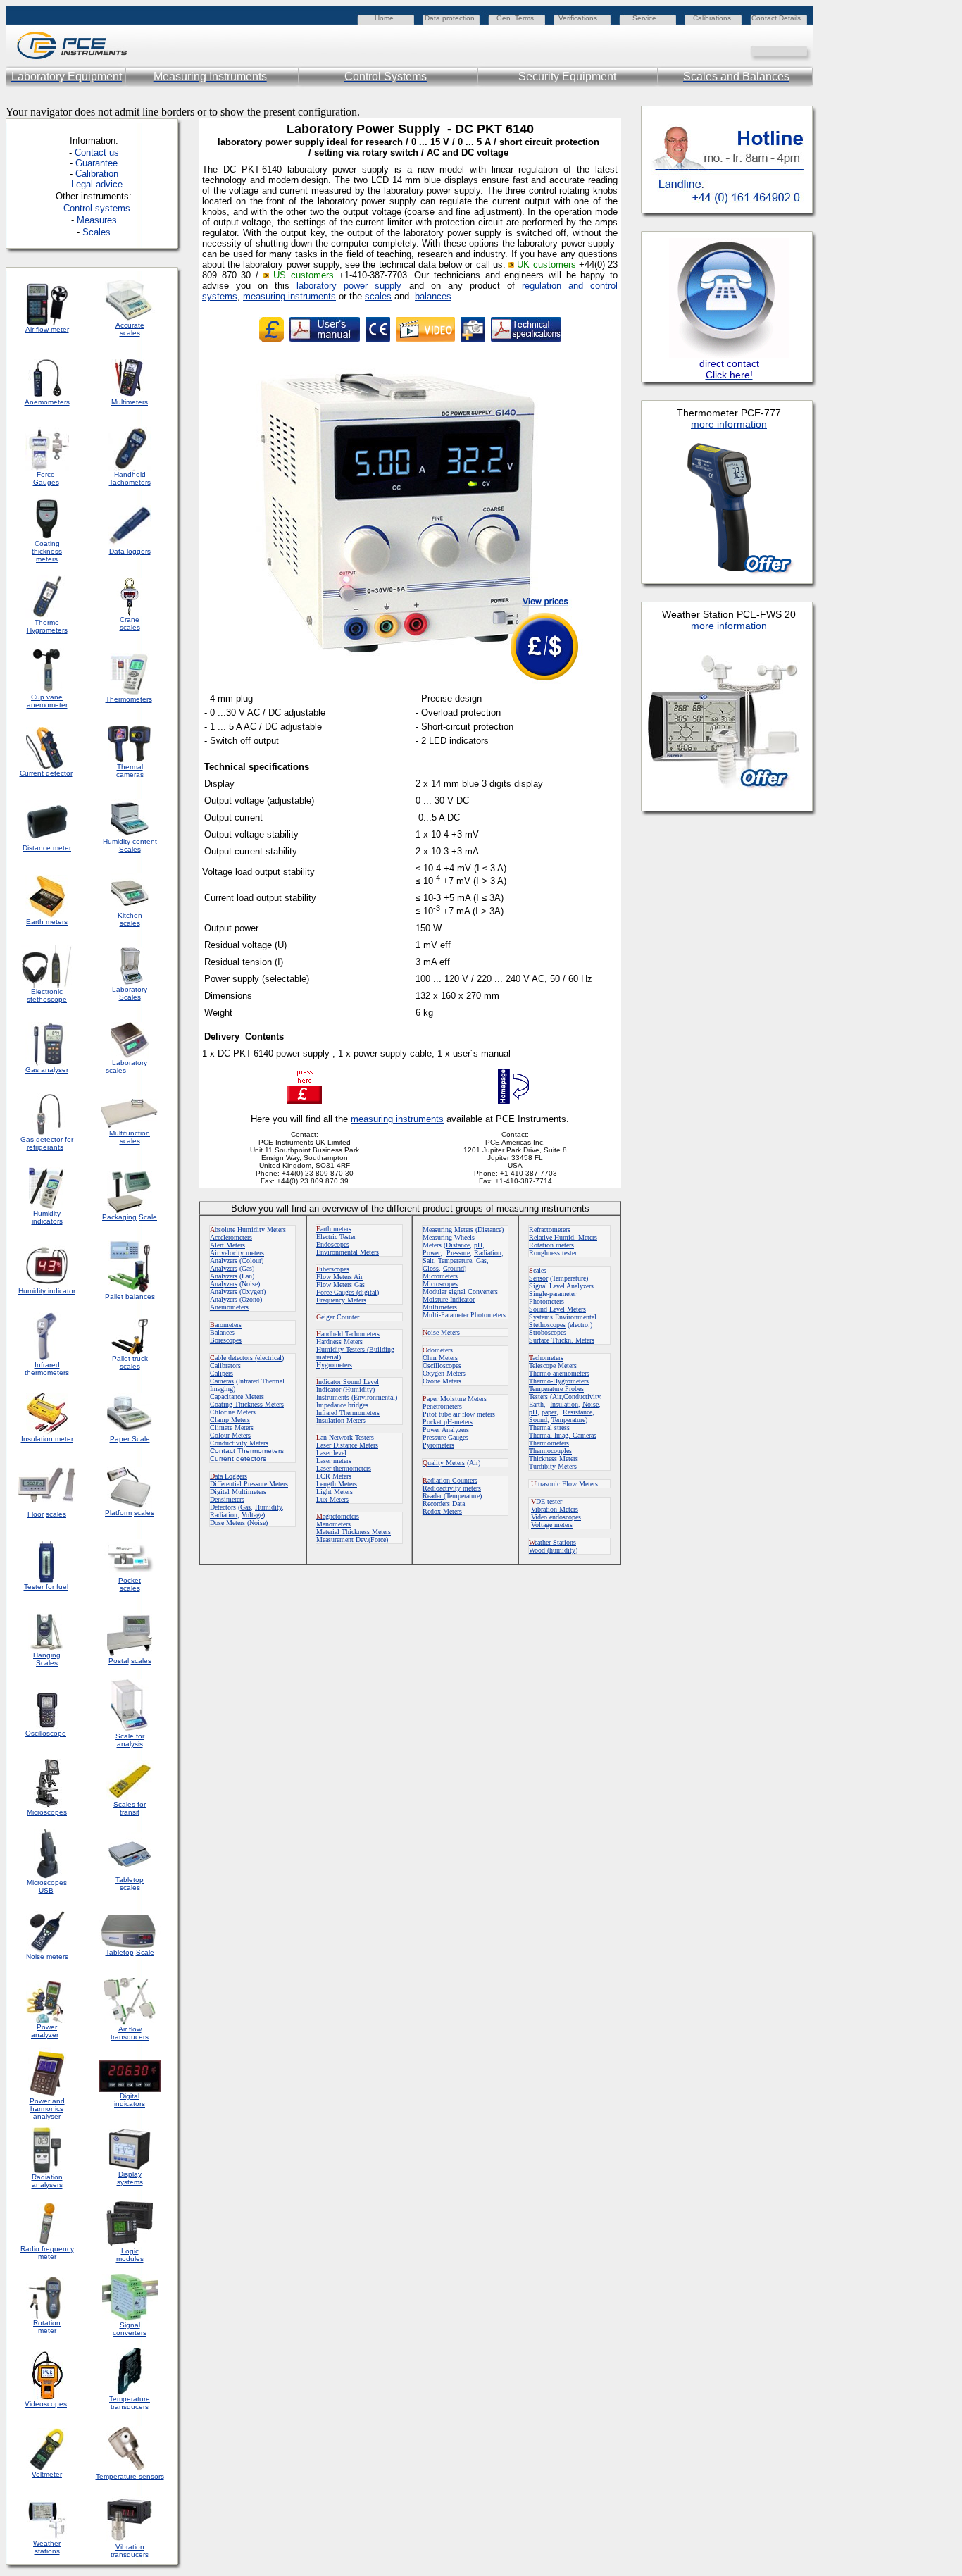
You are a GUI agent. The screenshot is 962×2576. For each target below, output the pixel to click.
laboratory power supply (349, 286)
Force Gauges (46, 478)
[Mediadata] (803, 50)
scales (378, 296)
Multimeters (130, 402)
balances (433, 296)
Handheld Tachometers (130, 478)
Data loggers (130, 551)
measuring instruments (289, 296)
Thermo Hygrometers (47, 626)
